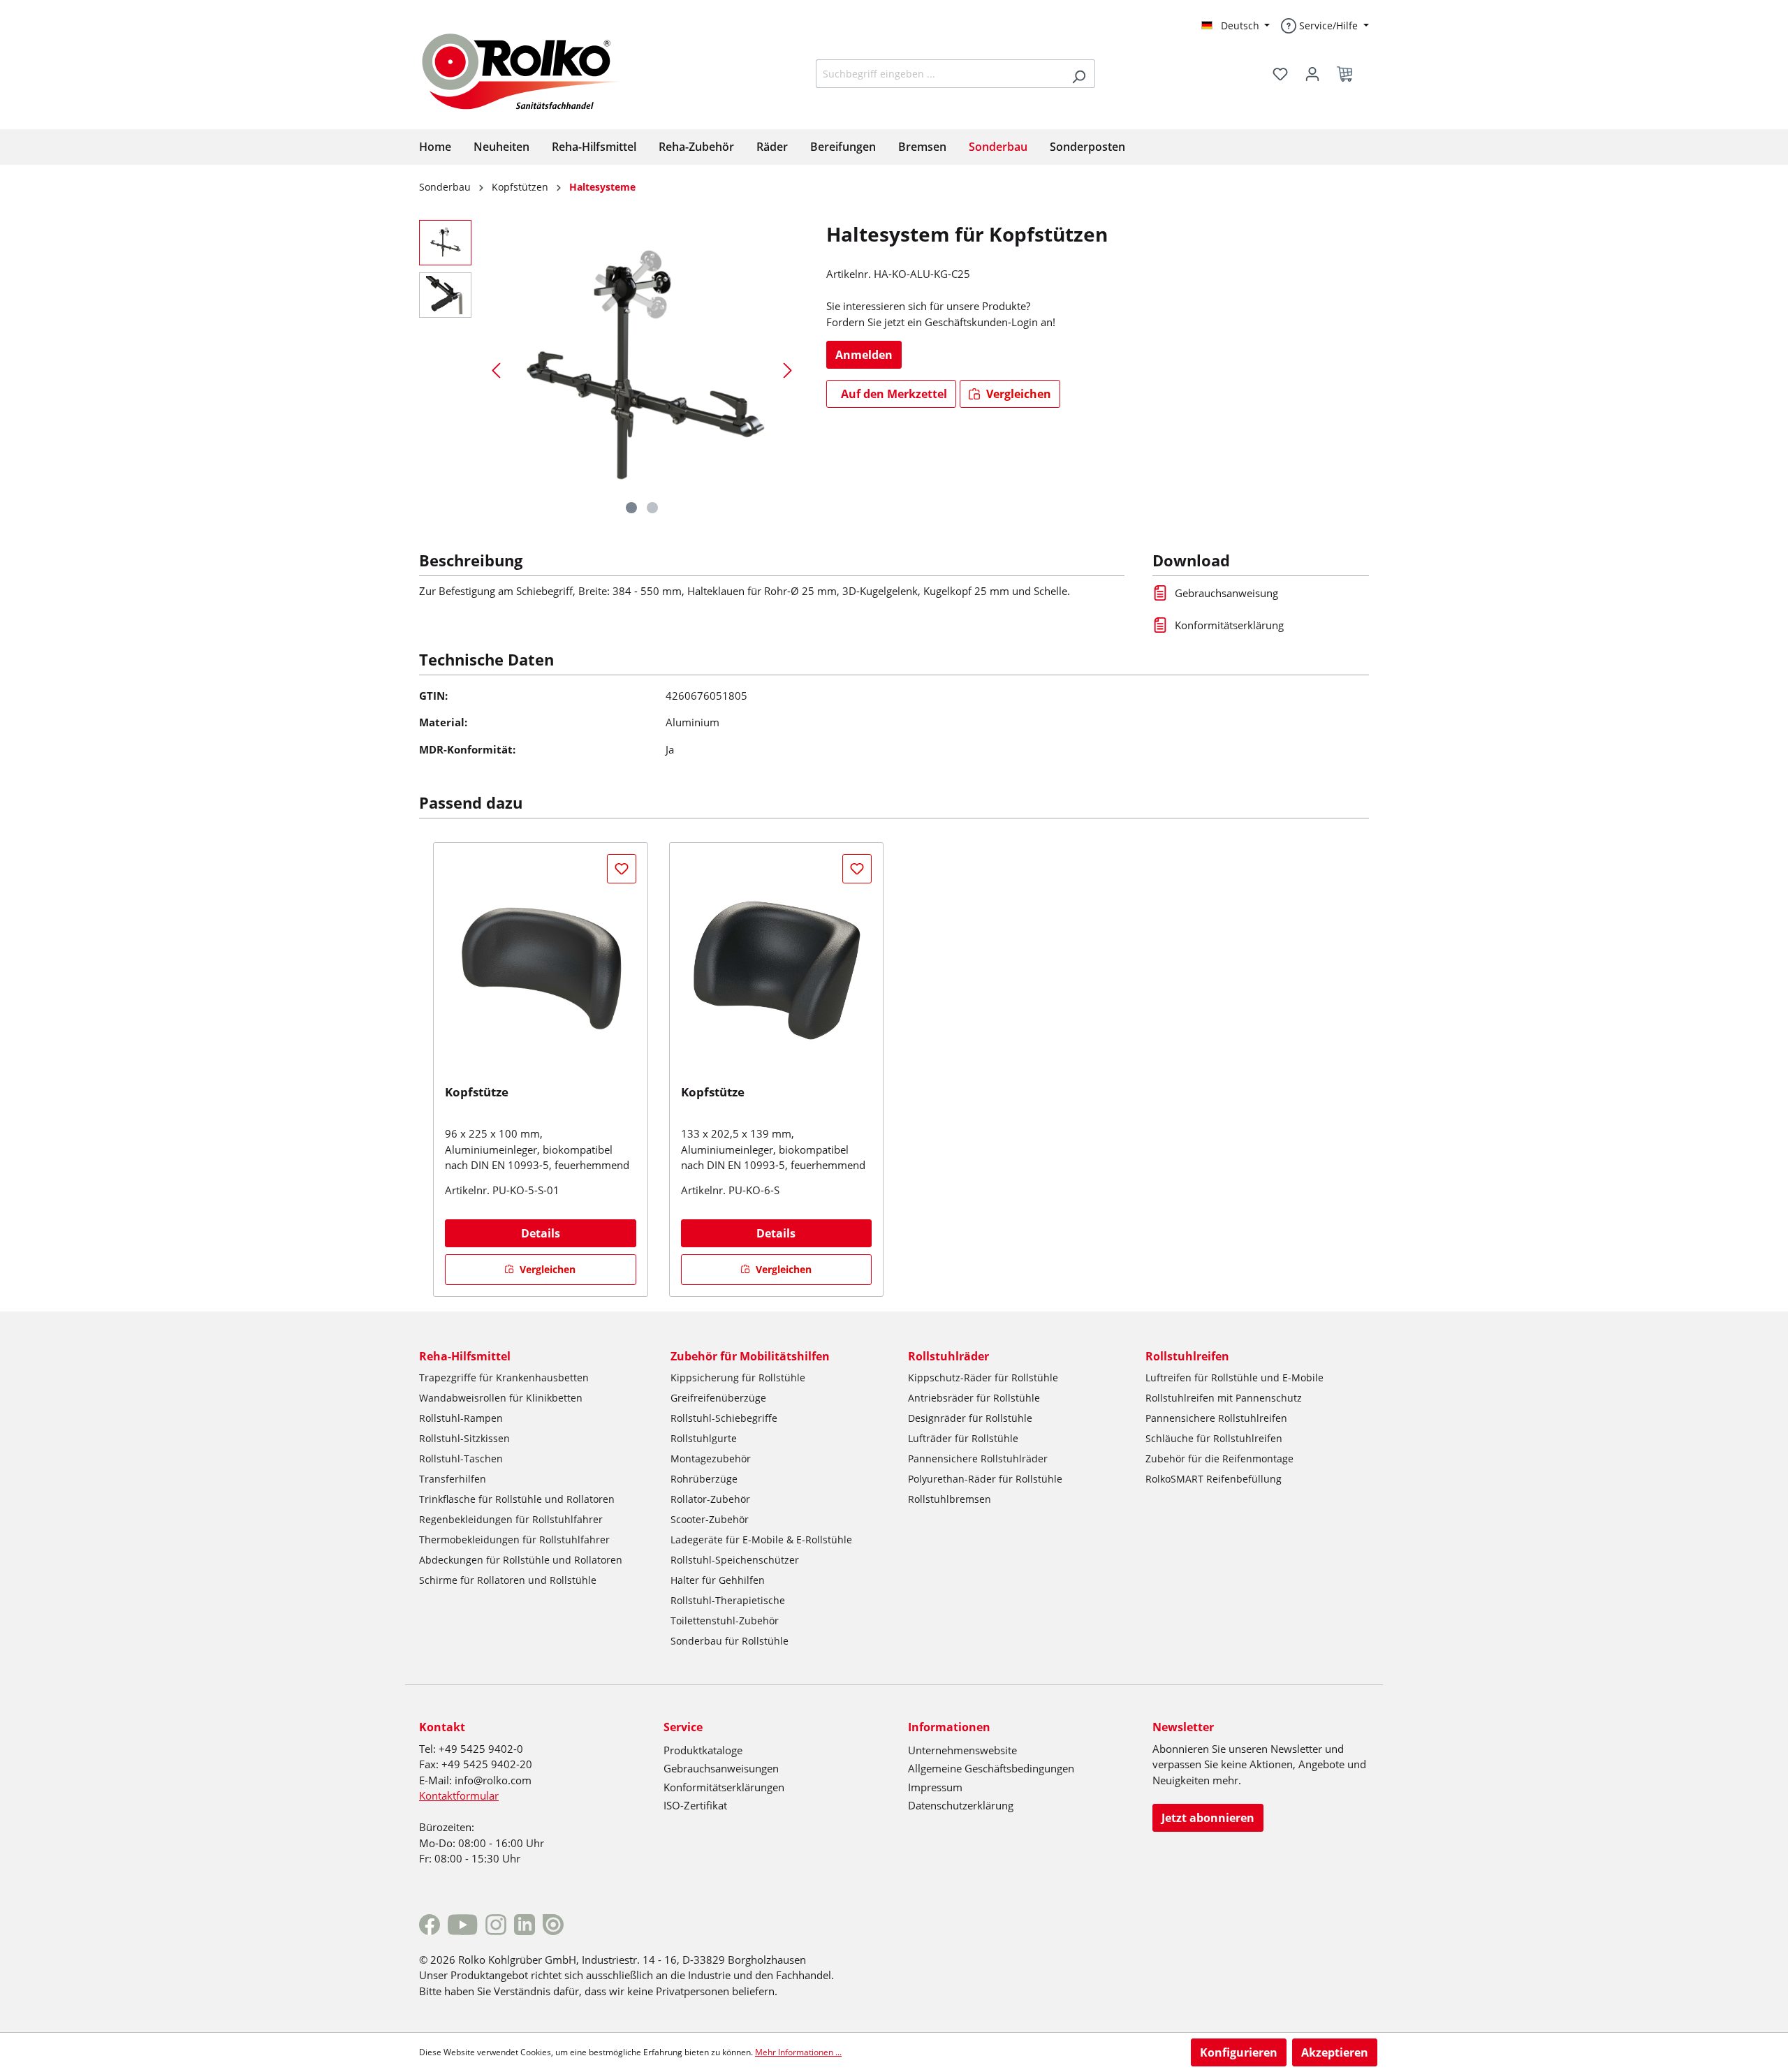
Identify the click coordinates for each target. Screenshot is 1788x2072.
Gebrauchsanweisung (1226, 593)
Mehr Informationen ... (798, 2052)
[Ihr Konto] (1312, 74)
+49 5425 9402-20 (487, 1764)
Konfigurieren (1239, 2052)
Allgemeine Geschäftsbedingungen (991, 1768)
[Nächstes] (788, 370)
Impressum (935, 1787)
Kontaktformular (459, 1795)
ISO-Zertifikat (695, 1805)
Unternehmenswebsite (962, 1750)
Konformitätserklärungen (724, 1787)
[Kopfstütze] (541, 969)
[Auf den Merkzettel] (622, 869)
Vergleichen (1017, 394)
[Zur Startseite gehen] (533, 70)
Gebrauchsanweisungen (721, 1768)
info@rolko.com (493, 1780)
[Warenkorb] (1349, 74)
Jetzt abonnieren (1208, 1818)
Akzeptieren (1335, 2052)
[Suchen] (1079, 74)
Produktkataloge (703, 1750)
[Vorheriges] (496, 370)
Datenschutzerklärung (961, 1805)
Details (541, 1233)
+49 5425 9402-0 (481, 1749)
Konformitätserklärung (1229, 625)
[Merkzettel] (1280, 74)
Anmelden (864, 355)
